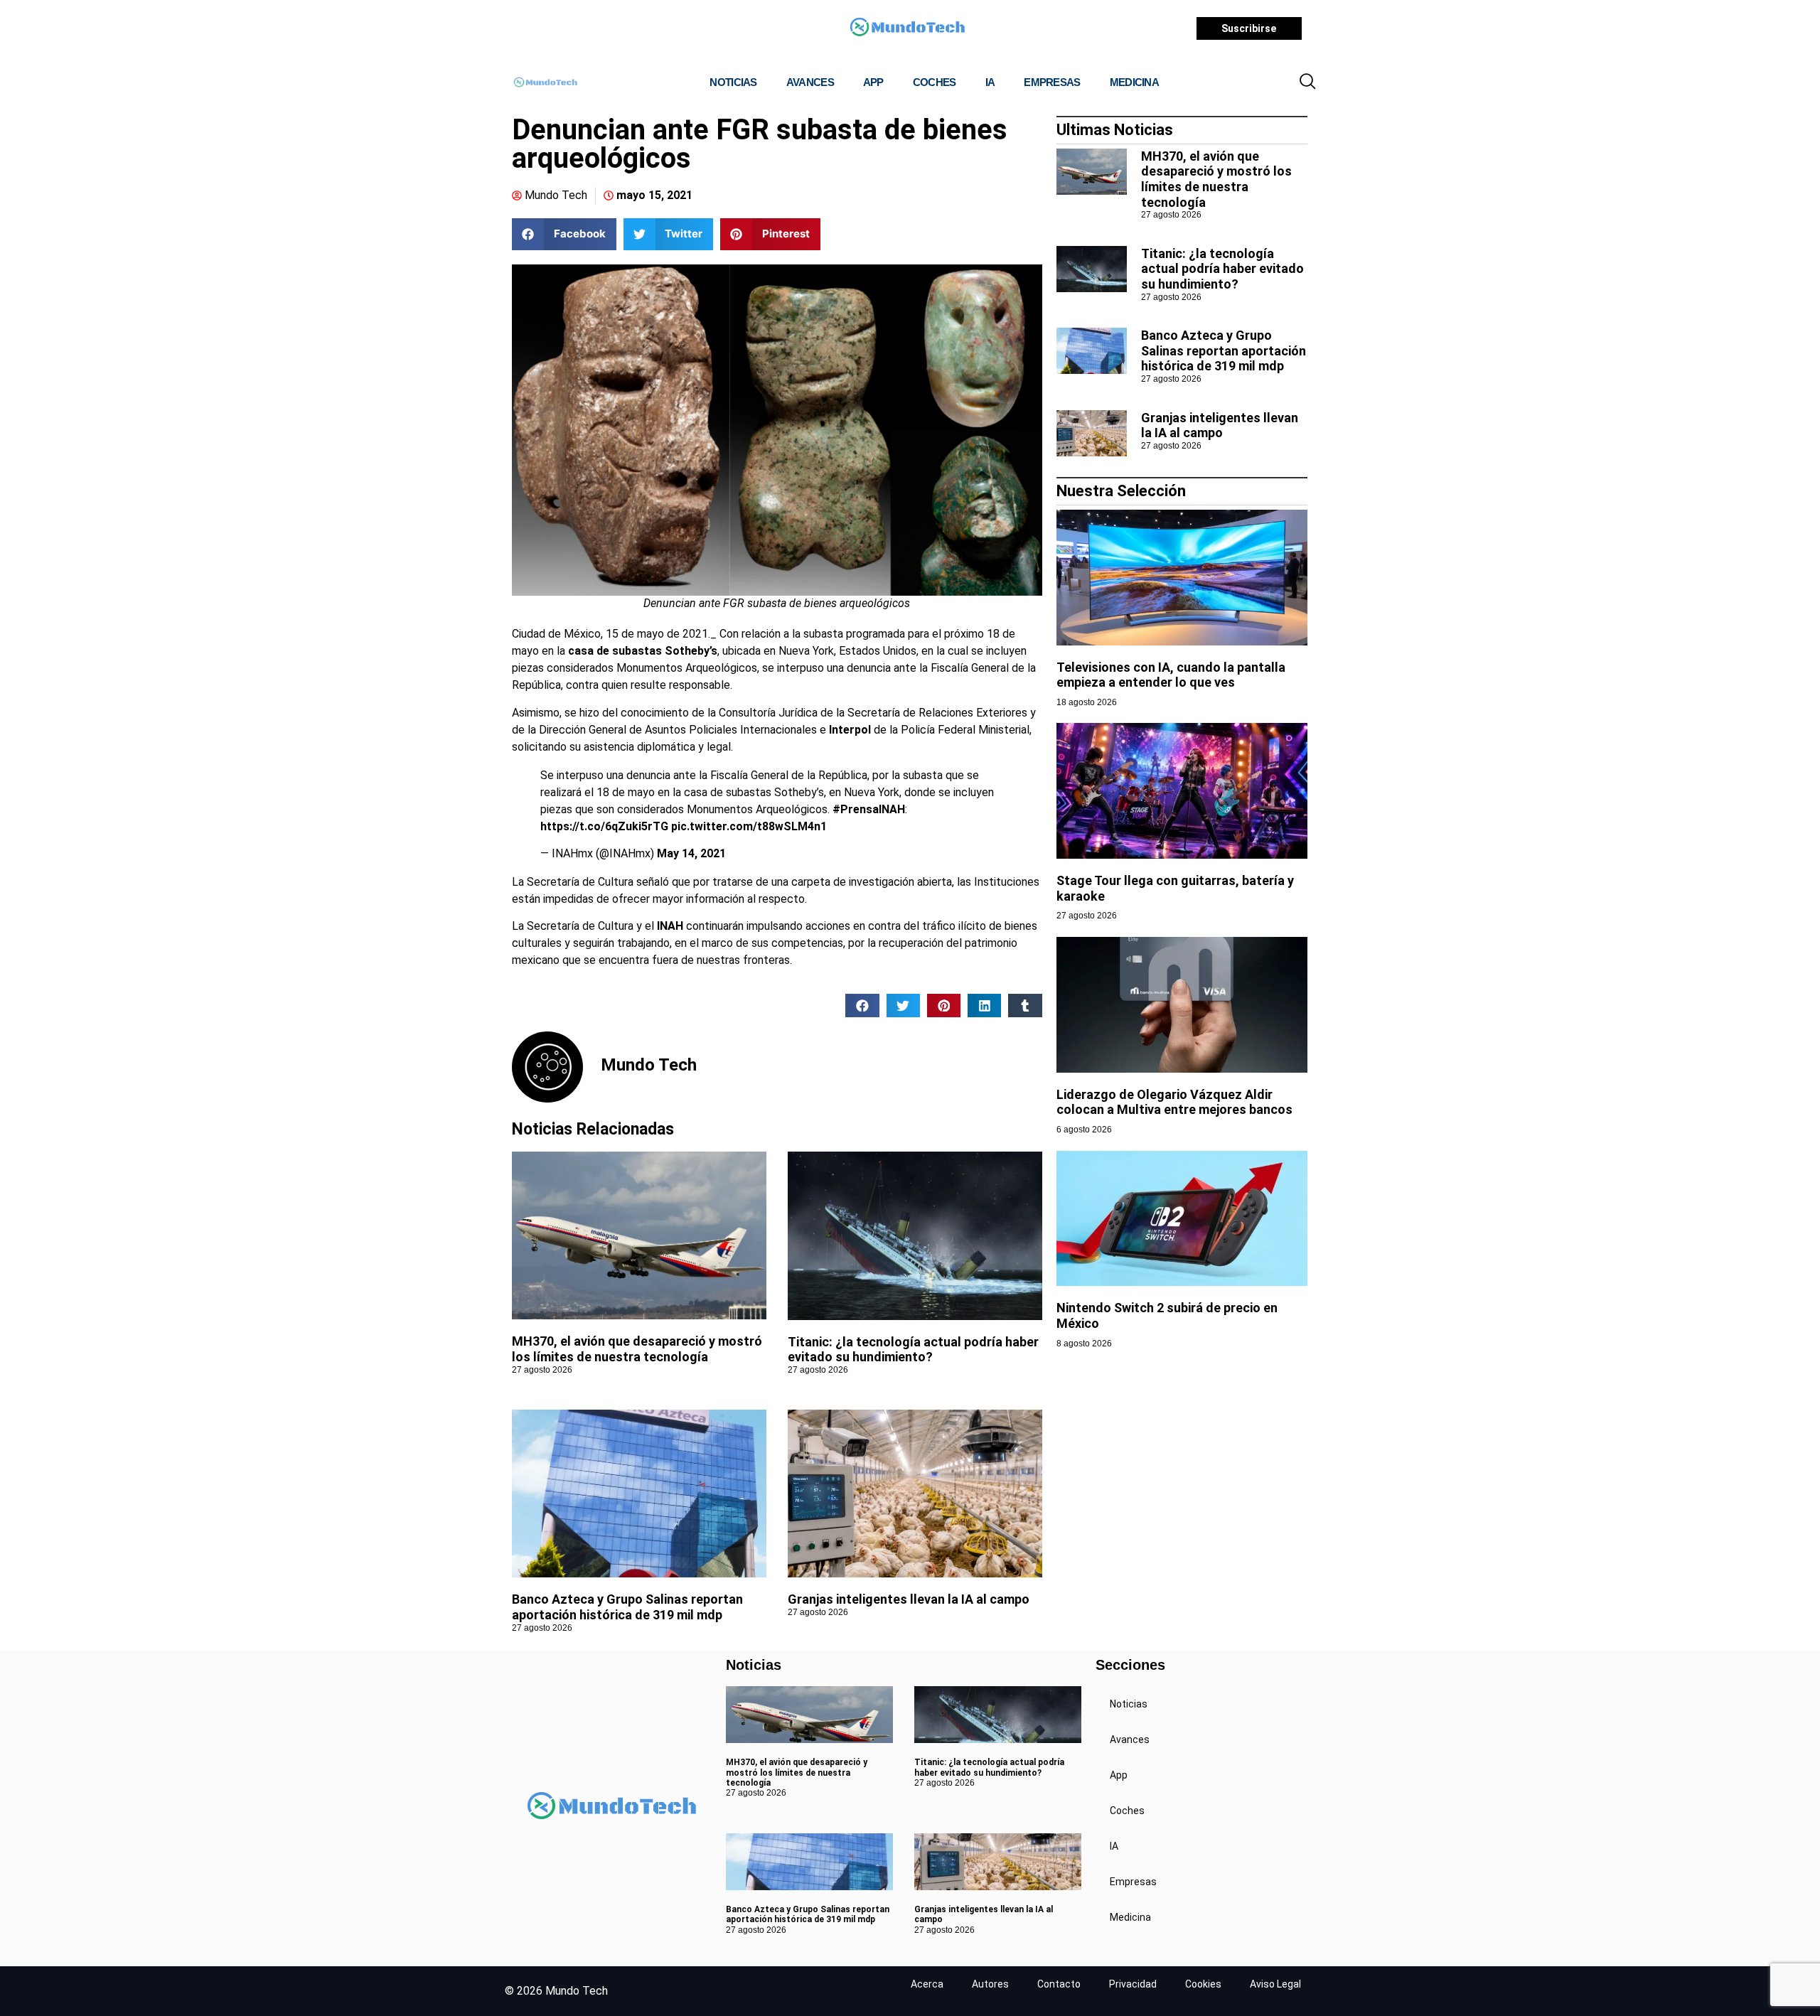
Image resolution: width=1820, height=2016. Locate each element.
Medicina (1134, 82)
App (873, 82)
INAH (670, 926)
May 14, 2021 (691, 853)
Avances (810, 82)
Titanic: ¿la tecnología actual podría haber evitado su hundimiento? (913, 1350)
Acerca (927, 1984)
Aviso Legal (1275, 1984)
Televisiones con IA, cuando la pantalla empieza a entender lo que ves (1171, 675)
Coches (935, 82)
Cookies (1203, 1984)
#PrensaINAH (869, 809)
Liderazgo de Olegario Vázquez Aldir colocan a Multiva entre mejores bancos (1174, 1102)
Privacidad (1133, 1984)
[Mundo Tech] (907, 29)
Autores (990, 1984)
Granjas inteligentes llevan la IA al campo (909, 1599)
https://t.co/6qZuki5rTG (604, 826)
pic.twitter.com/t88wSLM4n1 (749, 826)
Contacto (1059, 1984)
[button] (1307, 82)
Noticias (733, 82)
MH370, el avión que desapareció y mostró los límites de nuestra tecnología (637, 1349)
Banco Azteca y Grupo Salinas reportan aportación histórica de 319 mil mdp (627, 1607)
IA (990, 82)
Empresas (1052, 82)
